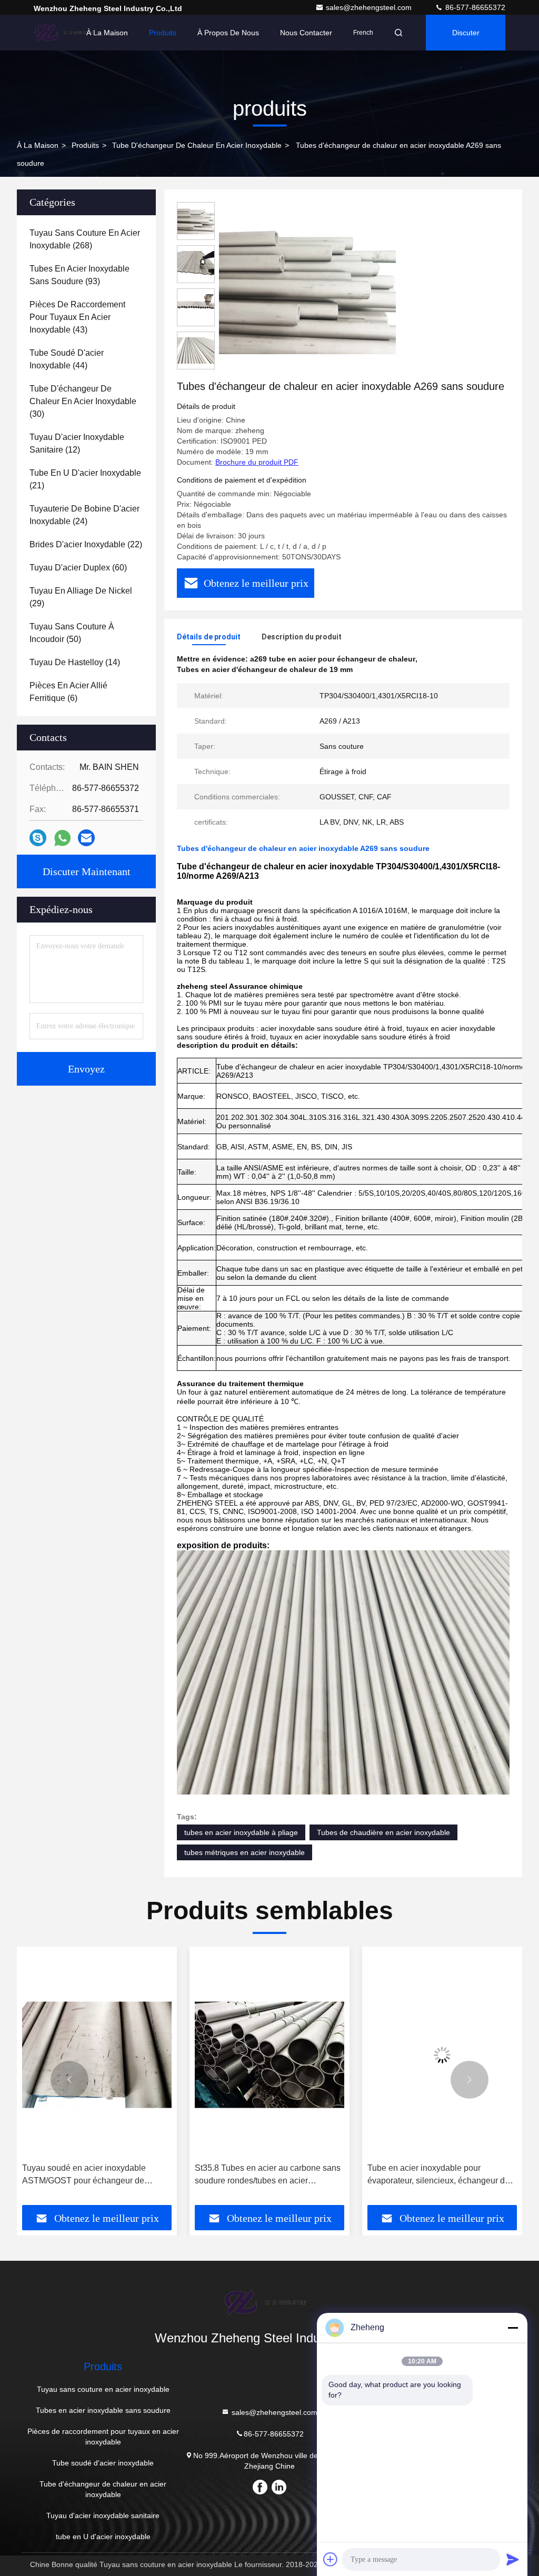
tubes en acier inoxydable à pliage (241, 1832)
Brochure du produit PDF (257, 462)
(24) (84, 515)
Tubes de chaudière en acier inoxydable (383, 1832)
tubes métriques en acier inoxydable (244, 1852)
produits (85, 145)
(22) (86, 544)
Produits (163, 33)
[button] (69, 2080)
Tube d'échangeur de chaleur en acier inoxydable (197, 145)
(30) (83, 401)
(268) (85, 239)
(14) (75, 662)
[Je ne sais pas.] (38, 838)
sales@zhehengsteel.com (370, 7)
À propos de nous (228, 33)
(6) (68, 692)
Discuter (466, 33)
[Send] (513, 2559)
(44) (67, 359)
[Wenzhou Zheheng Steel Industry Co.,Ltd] (67, 33)
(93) (79, 275)
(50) (72, 633)
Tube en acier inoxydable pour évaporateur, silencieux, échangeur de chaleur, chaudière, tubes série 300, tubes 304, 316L (266, 2175)
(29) (81, 597)
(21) (85, 479)
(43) (77, 317)
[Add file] (331, 2559)
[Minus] (513, 2328)
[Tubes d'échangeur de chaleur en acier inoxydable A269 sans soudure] (307, 290)
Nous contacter (306, 33)
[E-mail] (86, 838)
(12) (77, 443)
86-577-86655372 (474, 7)
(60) (78, 568)
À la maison (107, 33)
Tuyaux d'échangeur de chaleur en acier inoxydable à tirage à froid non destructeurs (442, 2175)
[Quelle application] (62, 838)
